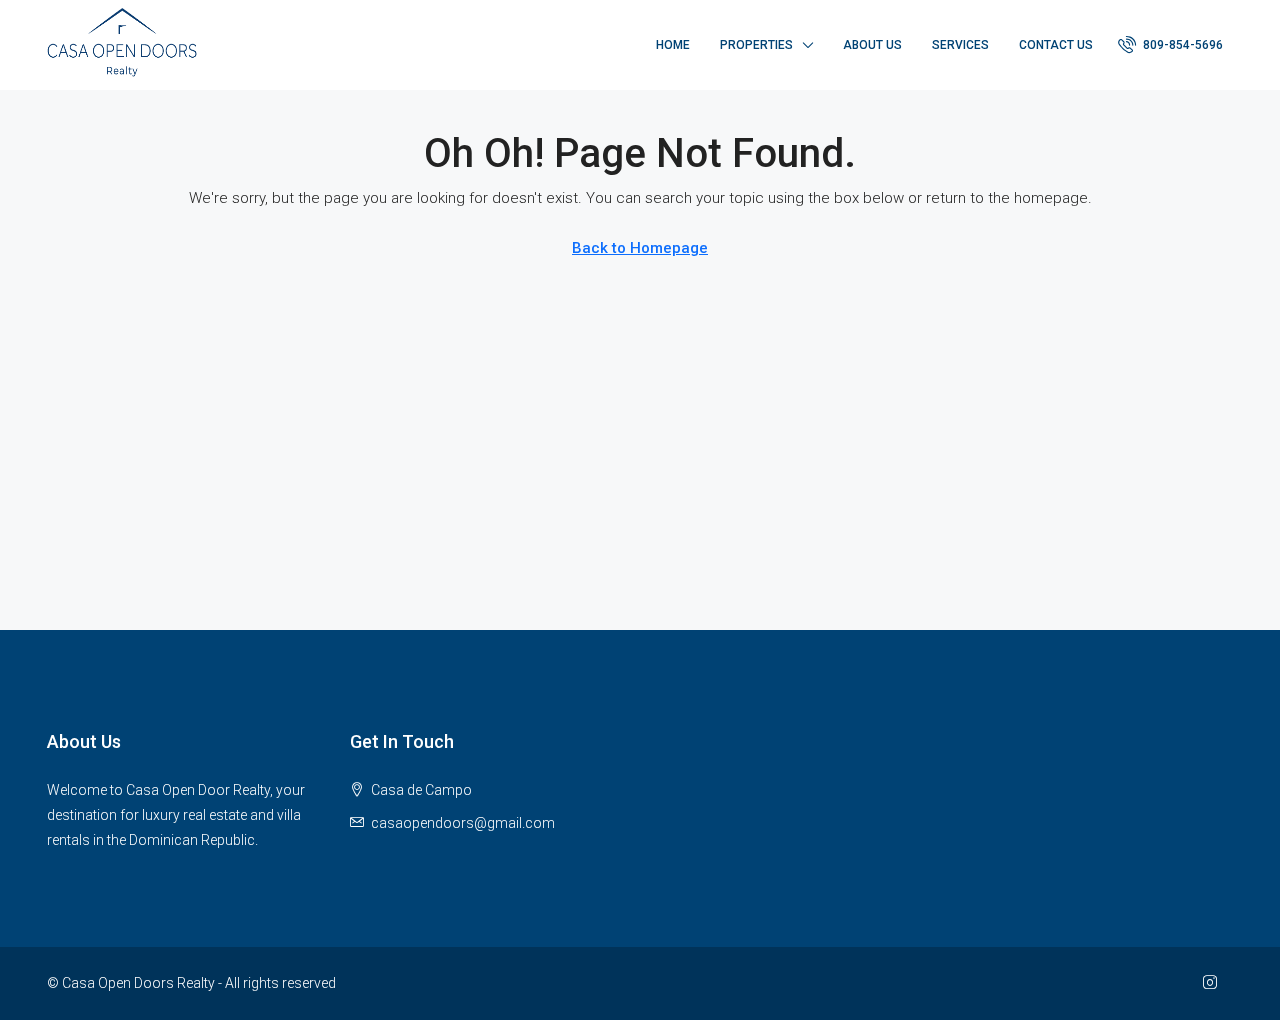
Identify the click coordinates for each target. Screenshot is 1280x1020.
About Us (872, 45)
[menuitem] (1170, 45)
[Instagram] (1214, 983)
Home (673, 45)
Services (960, 45)
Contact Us (1056, 45)
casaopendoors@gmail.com (463, 823)
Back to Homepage (640, 248)
